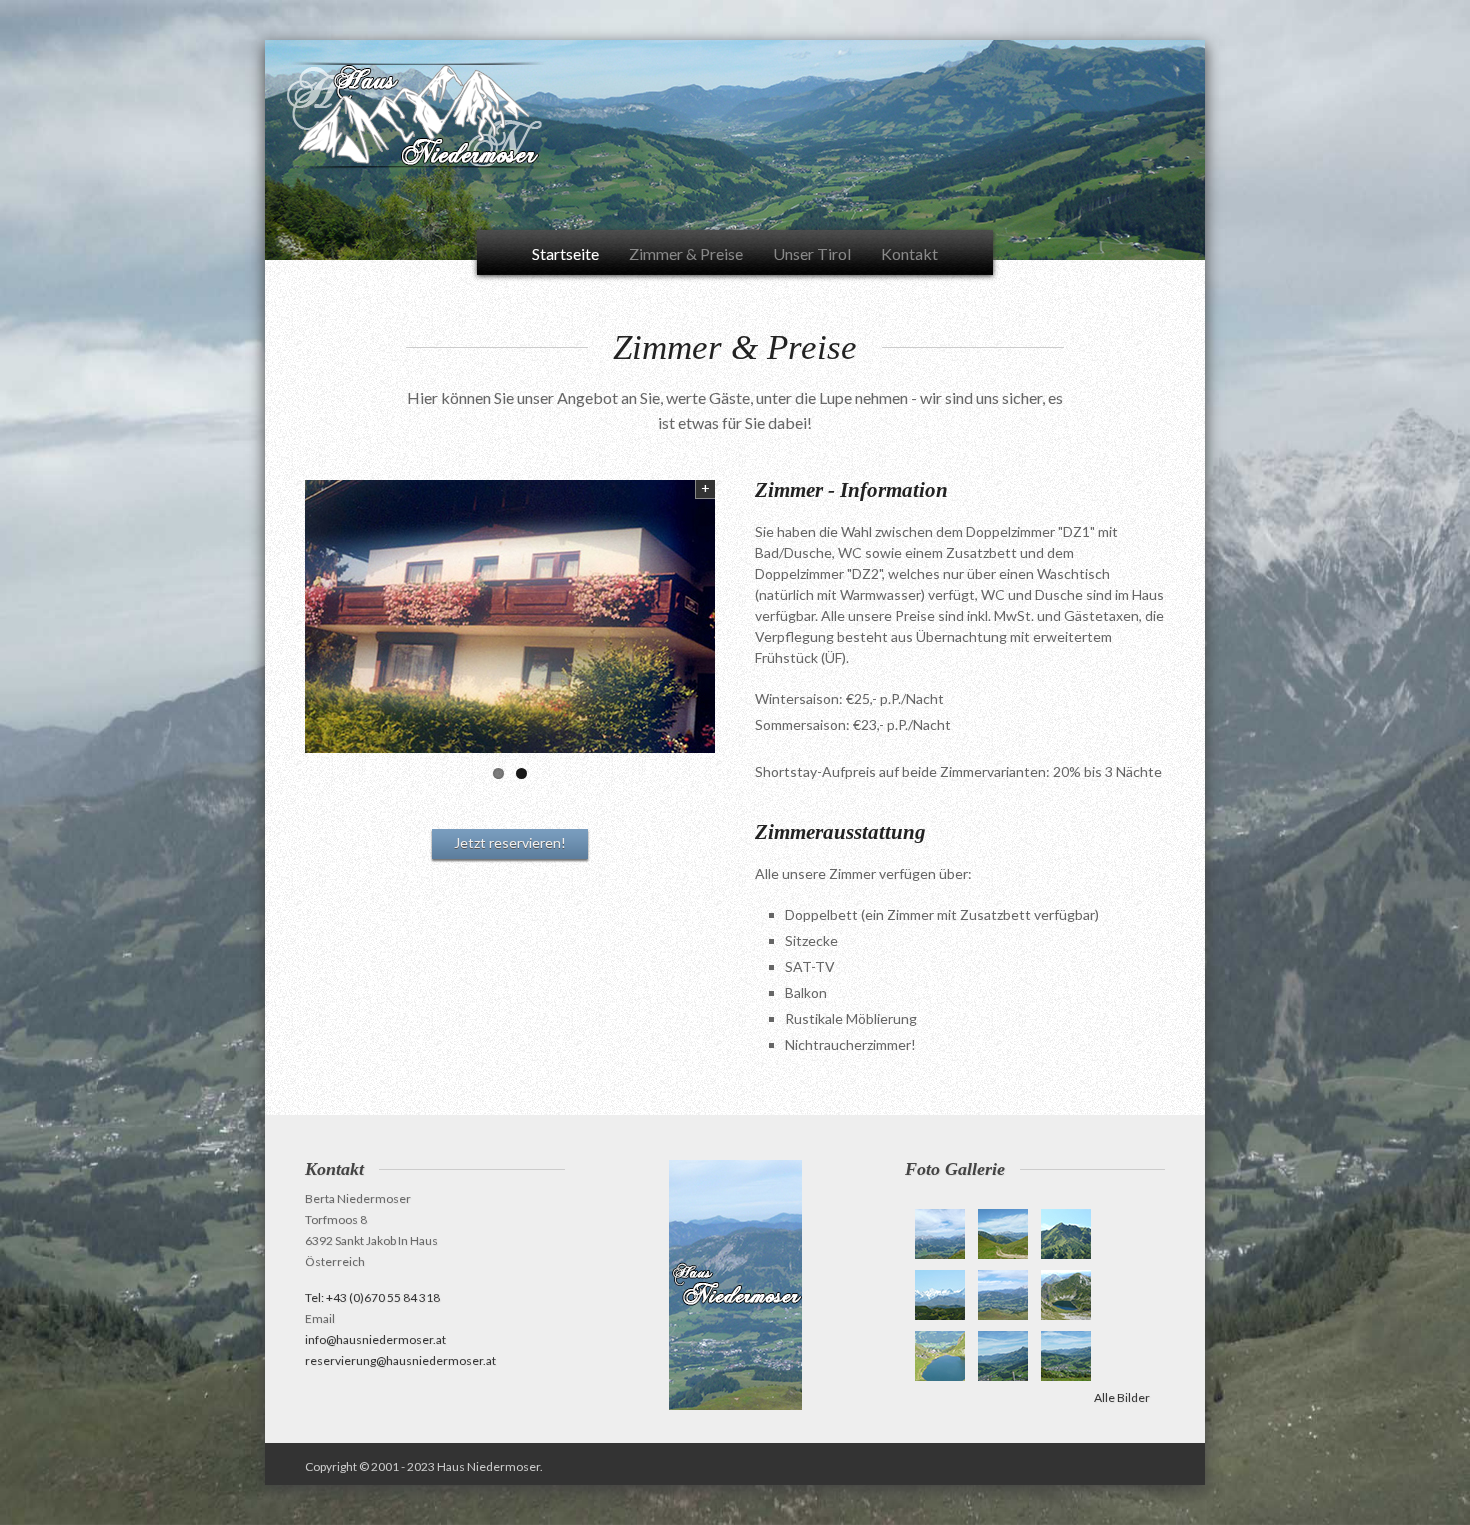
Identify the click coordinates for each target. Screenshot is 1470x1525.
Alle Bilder (1122, 1397)
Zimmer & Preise (686, 253)
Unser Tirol (812, 253)
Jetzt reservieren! (510, 842)
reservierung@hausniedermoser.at (400, 1360)
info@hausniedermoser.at (375, 1339)
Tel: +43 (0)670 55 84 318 (372, 1297)
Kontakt (909, 253)
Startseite (565, 253)
